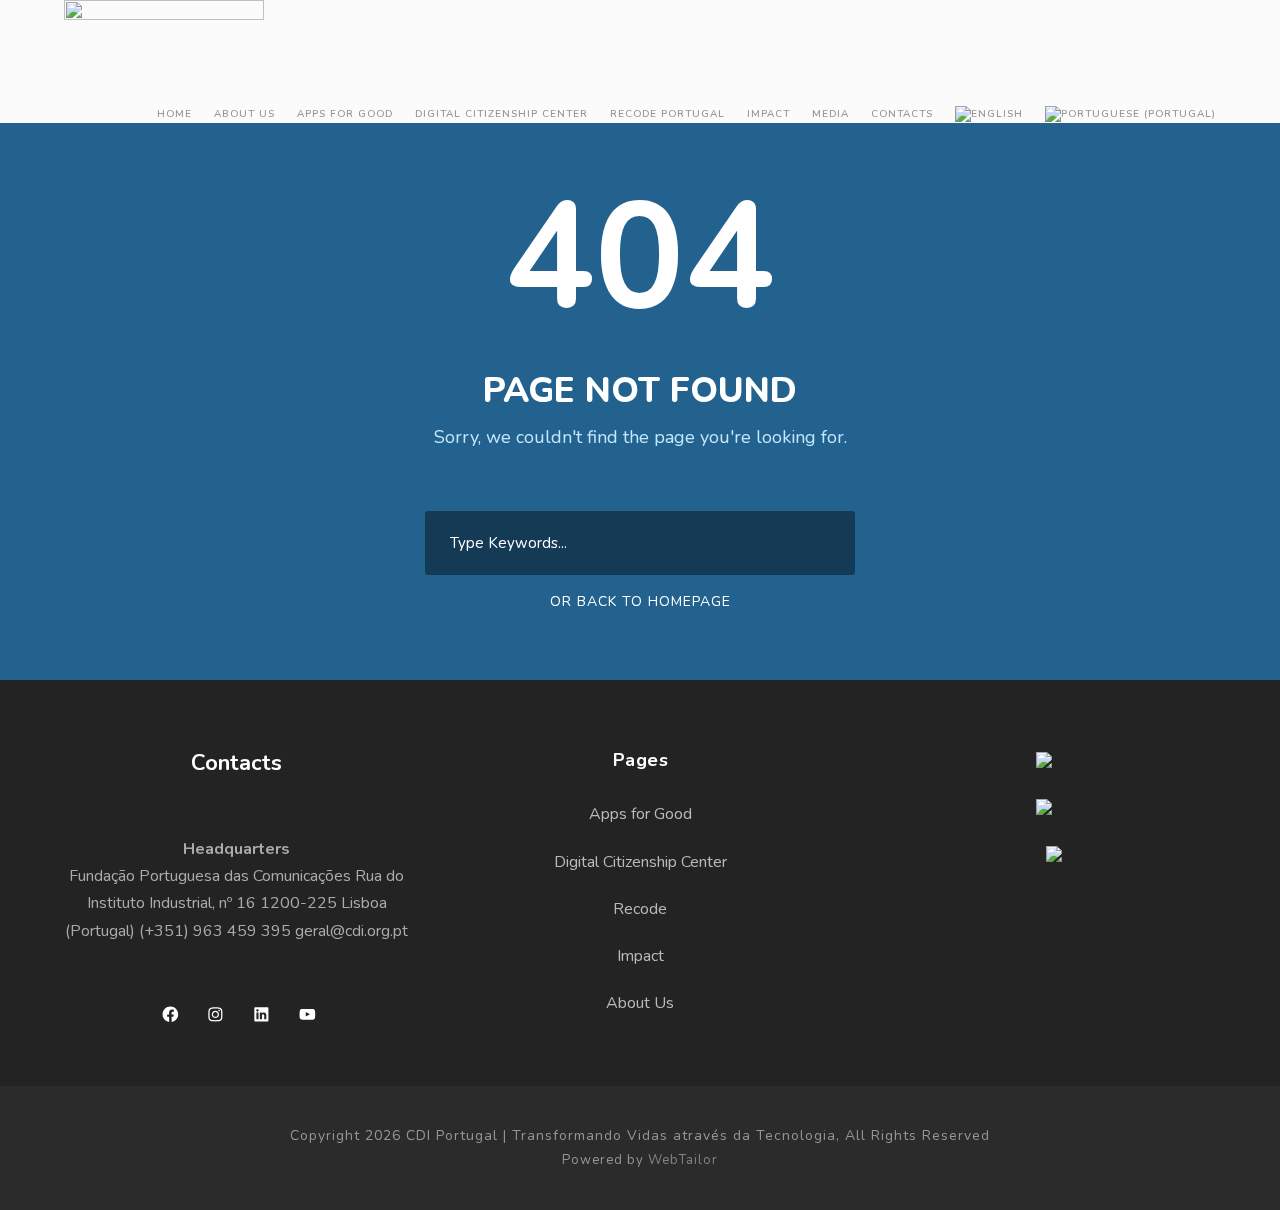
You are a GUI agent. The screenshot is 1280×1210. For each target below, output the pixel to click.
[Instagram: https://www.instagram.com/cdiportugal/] (215, 1014)
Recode (640, 909)
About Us (244, 114)
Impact (768, 114)
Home (174, 114)
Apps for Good (345, 114)
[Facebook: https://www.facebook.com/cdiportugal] (170, 1014)
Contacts (902, 114)
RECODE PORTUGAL (667, 114)
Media (830, 114)
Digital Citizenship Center (501, 114)
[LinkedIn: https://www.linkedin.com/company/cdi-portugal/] (261, 1014)
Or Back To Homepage (640, 601)
